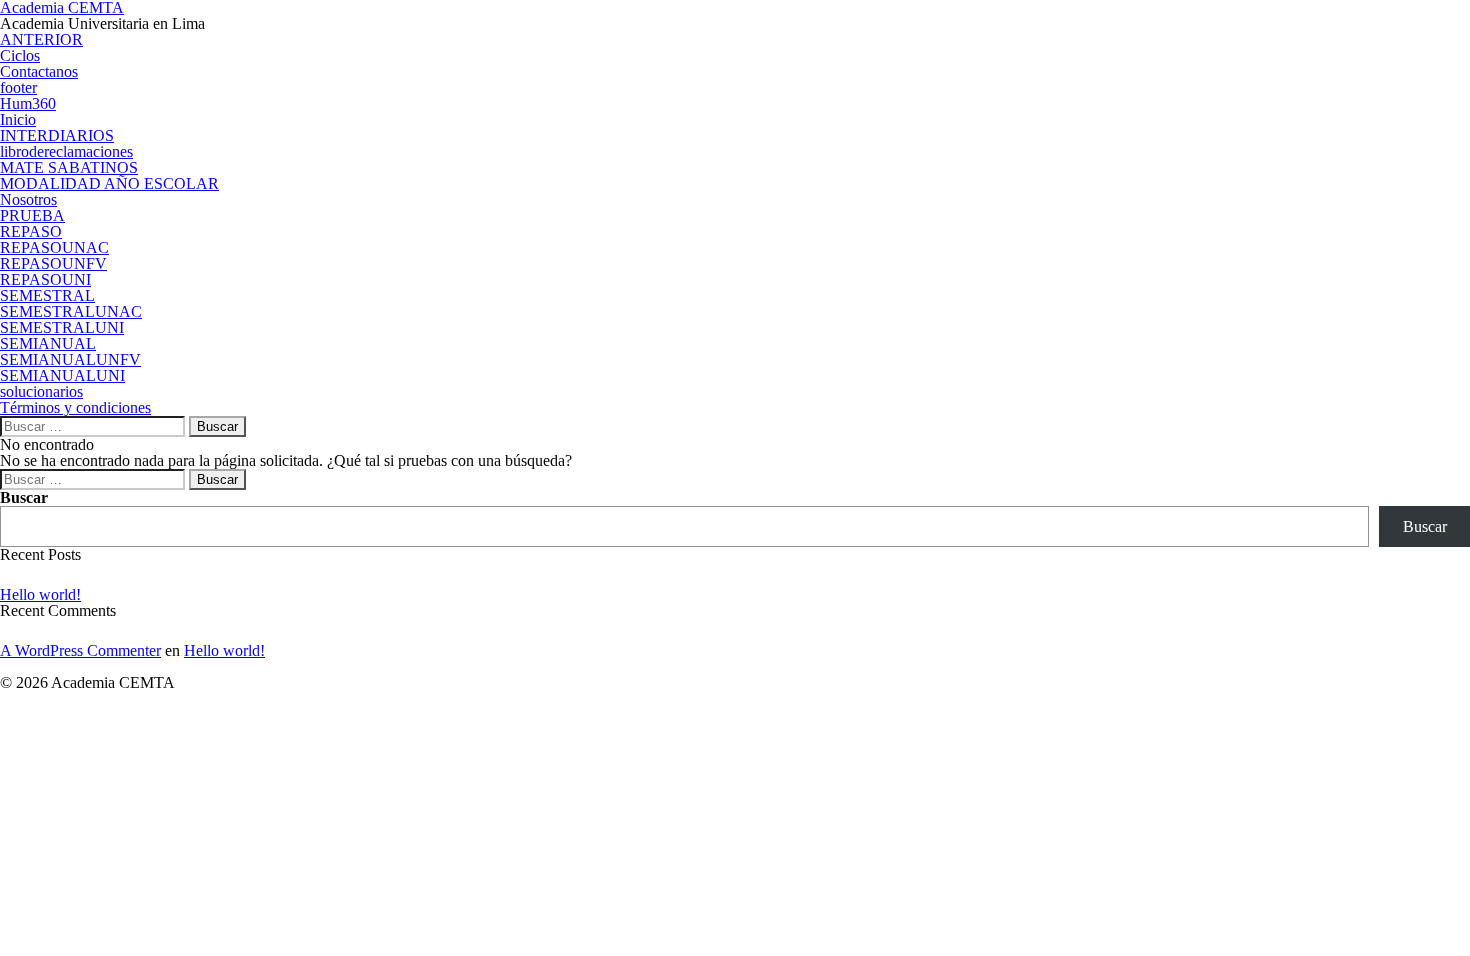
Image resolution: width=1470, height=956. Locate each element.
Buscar (24, 497)
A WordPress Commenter (80, 650)
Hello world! (40, 594)
